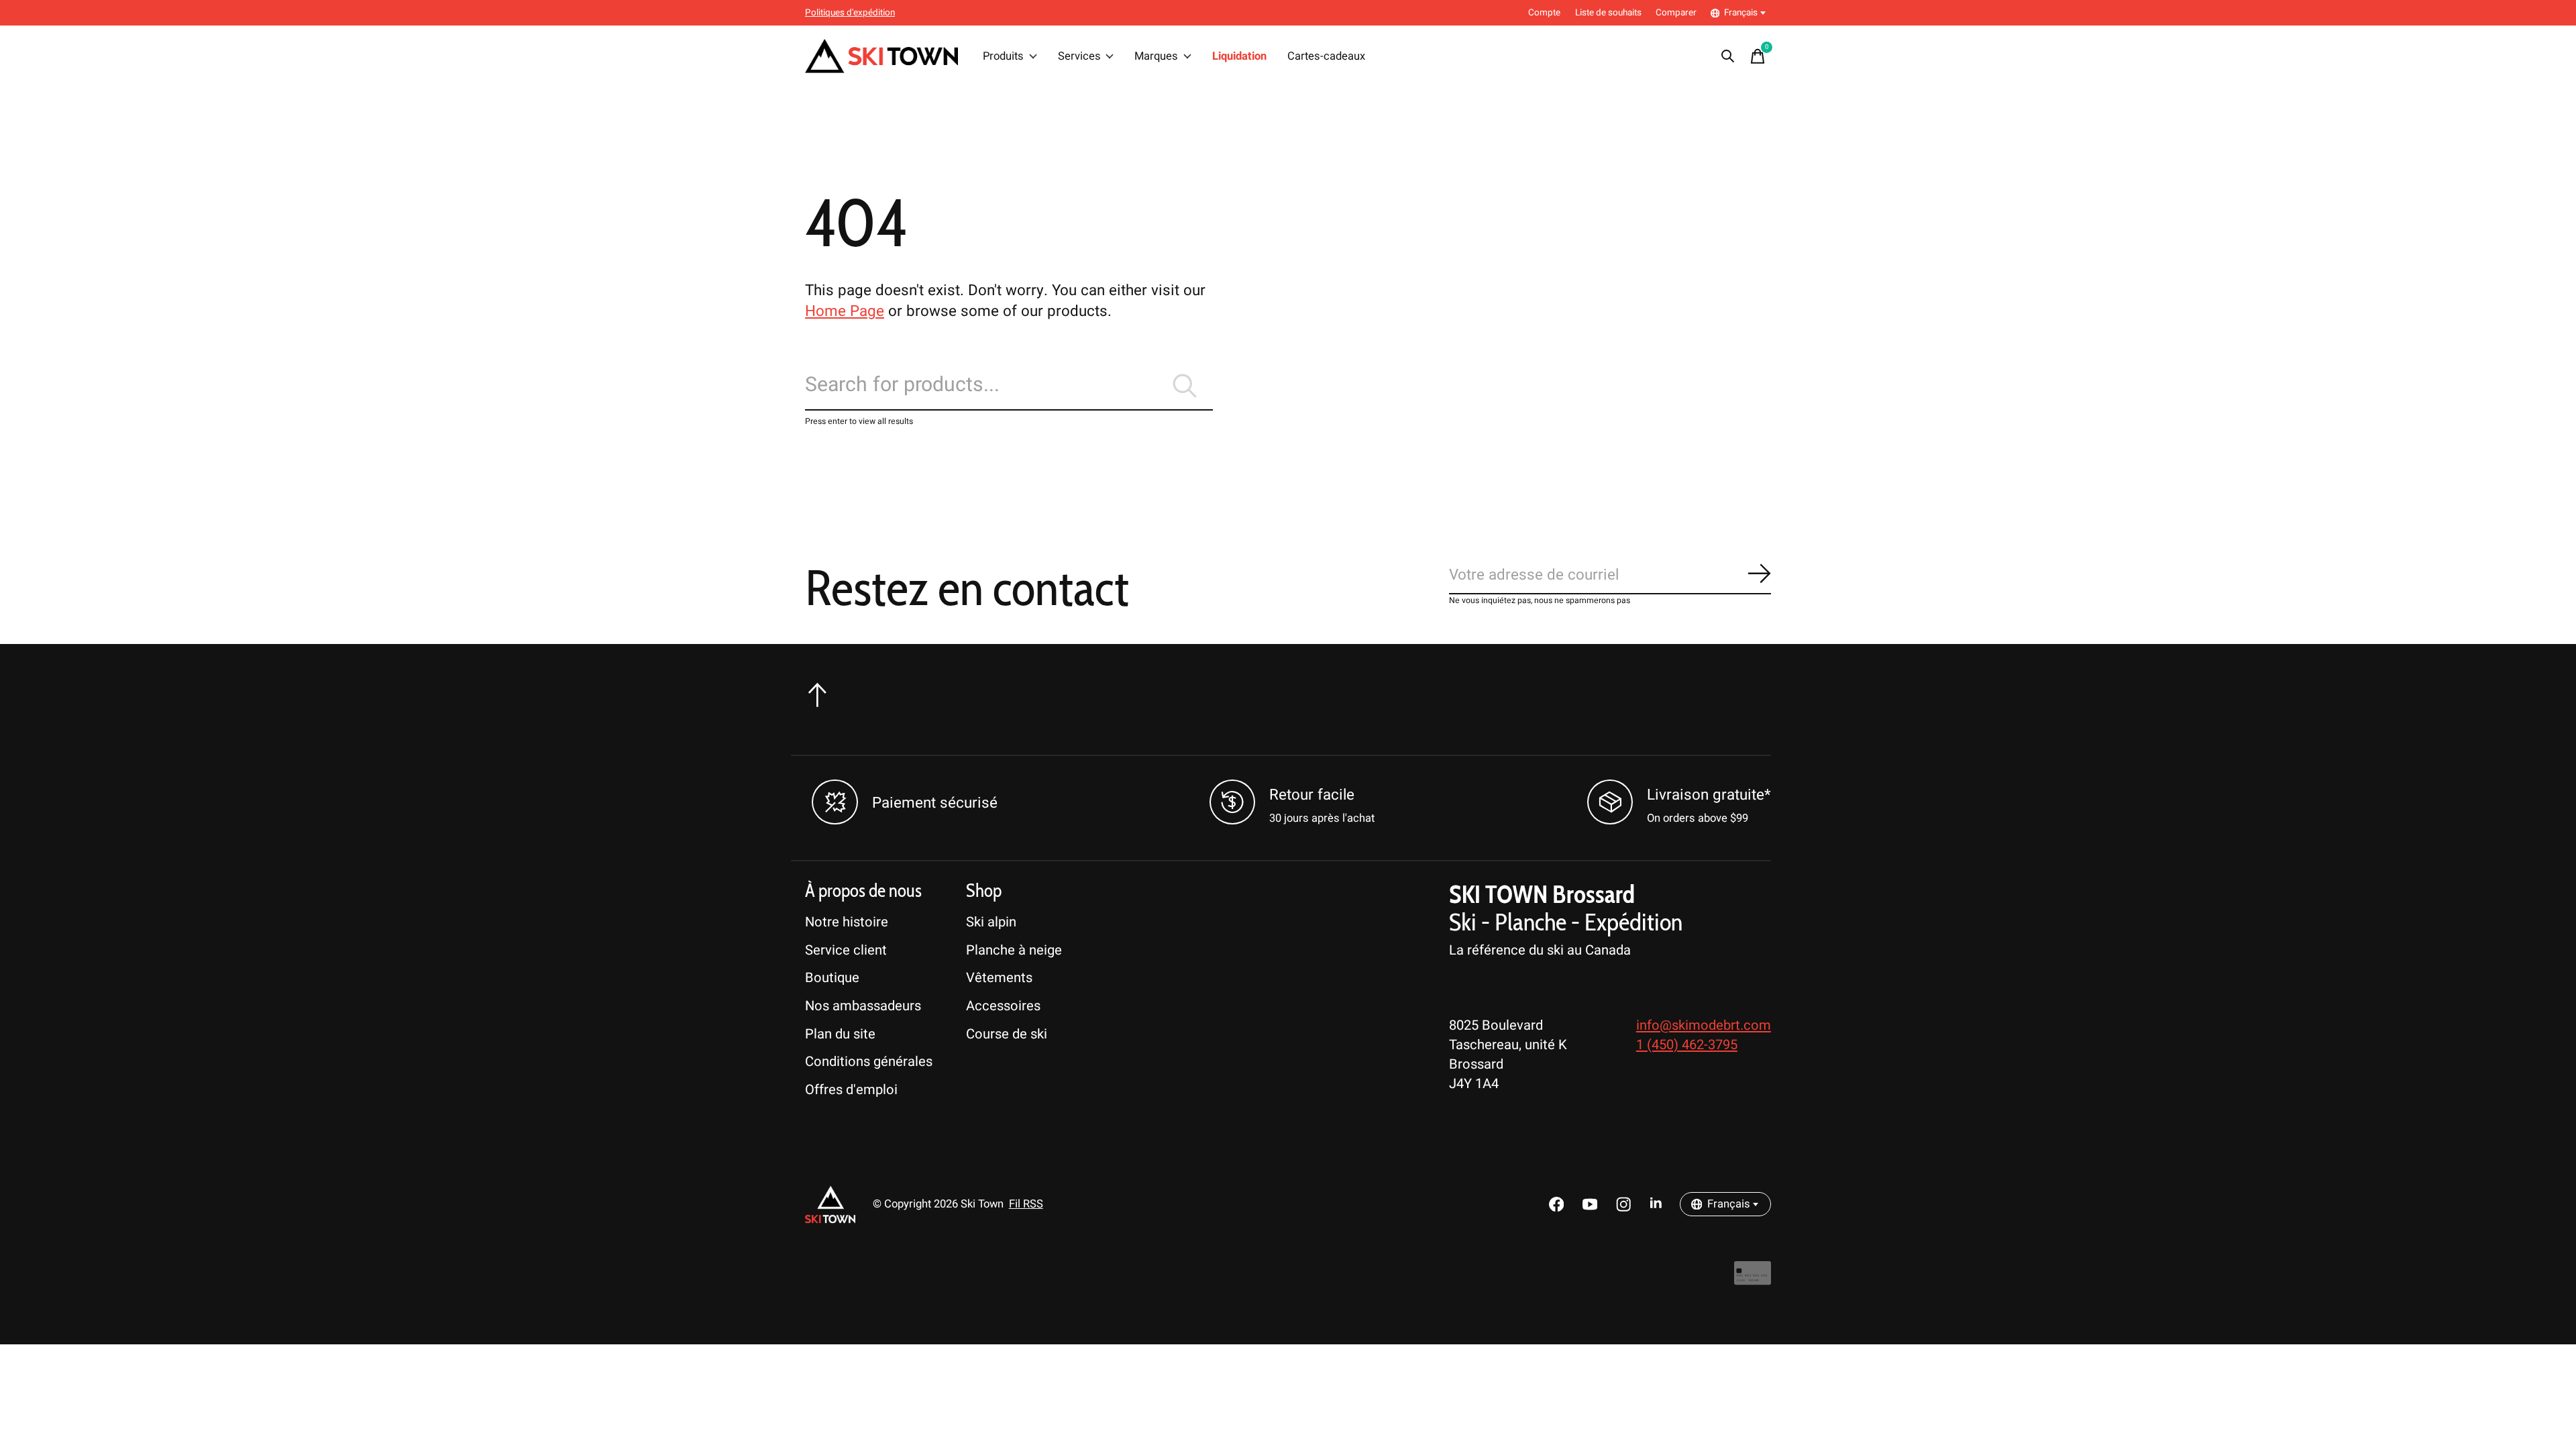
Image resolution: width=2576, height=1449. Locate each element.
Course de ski (1007, 1034)
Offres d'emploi (851, 1090)
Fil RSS (1026, 1204)
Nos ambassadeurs (863, 1006)
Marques (1156, 56)
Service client (846, 950)
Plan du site (840, 1034)
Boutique (832, 978)
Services (1079, 56)
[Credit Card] (1753, 1280)
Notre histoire (847, 922)
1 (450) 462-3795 (1687, 1045)
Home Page (845, 311)
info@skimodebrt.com (1704, 1025)
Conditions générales (869, 1062)
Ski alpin (991, 922)
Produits (1003, 56)
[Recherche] (1728, 56)
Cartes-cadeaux (1326, 56)
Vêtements (999, 978)
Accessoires (1003, 1006)
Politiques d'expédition (850, 13)
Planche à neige (1014, 950)
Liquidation (1239, 56)
